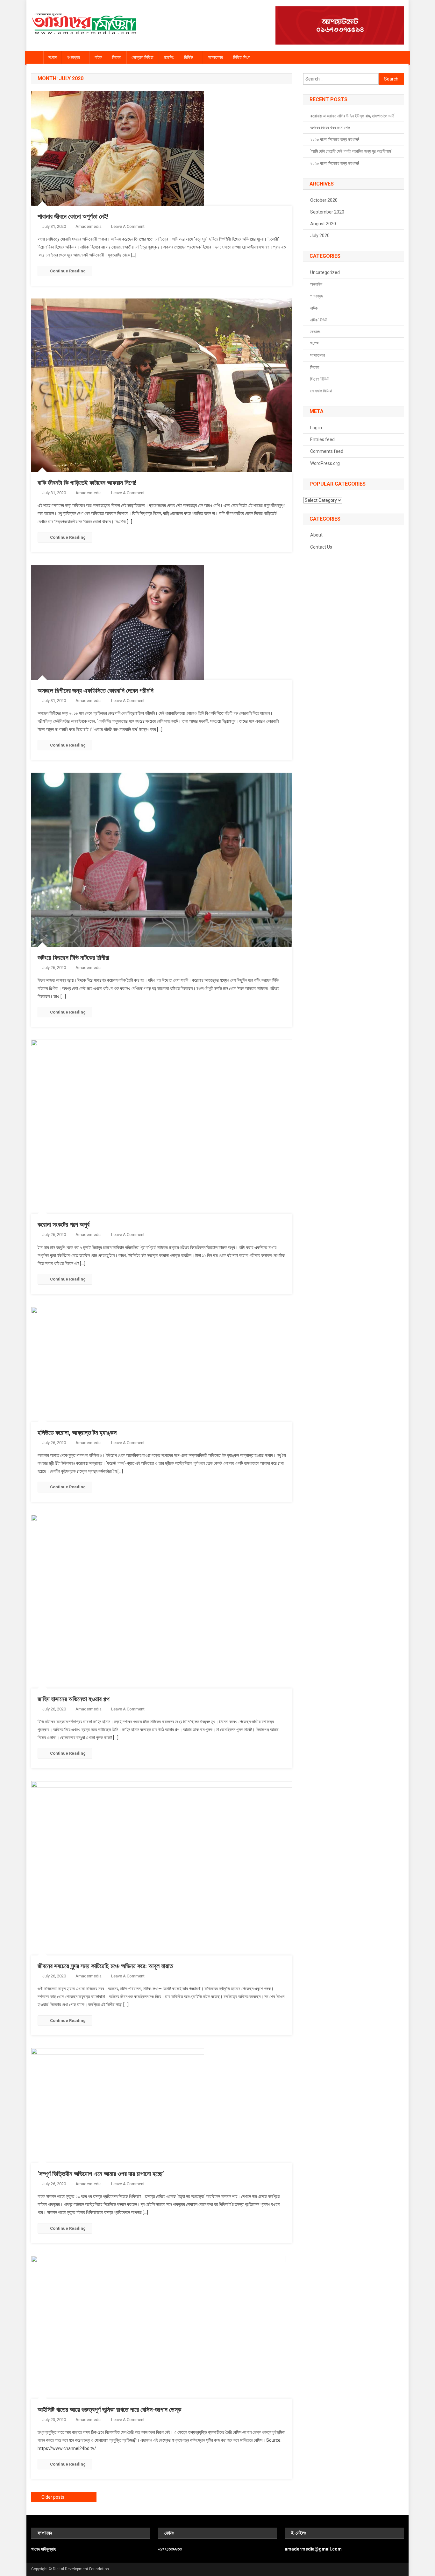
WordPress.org (325, 463)
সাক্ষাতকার (215, 57)
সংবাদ (53, 57)
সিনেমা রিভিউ (320, 379)
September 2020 (327, 212)
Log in (316, 428)
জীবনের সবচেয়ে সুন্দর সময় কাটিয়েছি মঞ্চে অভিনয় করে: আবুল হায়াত (105, 1966)
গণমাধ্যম (73, 57)
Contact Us (321, 547)
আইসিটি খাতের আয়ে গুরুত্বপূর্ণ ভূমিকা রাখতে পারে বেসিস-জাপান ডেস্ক (109, 2410)
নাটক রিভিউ (319, 320)
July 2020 (320, 235)
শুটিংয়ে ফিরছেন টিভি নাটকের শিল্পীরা (73, 958)
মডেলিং (169, 57)
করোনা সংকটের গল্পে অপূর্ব (64, 1225)
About (316, 535)
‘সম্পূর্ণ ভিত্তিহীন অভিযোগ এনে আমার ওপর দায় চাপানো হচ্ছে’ (101, 2174)
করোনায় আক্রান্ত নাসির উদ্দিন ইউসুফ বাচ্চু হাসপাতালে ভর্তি (352, 116)
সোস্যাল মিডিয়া (143, 57)
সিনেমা (117, 57)
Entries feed (322, 439)
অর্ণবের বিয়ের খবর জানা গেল (330, 128)
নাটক (98, 57)
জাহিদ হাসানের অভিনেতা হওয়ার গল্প (74, 1699)
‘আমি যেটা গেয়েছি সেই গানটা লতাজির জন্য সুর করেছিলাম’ (351, 151)
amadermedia (89, 226)
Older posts (53, 2497)
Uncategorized (325, 272)
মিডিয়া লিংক (242, 57)
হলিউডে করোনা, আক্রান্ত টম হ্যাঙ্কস (77, 1433)
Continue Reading (68, 271)
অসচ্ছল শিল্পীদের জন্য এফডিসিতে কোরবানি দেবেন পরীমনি (96, 691)
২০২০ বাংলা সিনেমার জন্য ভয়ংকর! (335, 139)
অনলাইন (316, 284)
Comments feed (327, 451)
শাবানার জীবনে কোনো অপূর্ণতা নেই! (73, 216)
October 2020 (324, 200)
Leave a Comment (128, 226)
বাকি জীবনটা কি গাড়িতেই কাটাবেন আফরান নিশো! (87, 483)
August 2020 (323, 224)
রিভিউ (189, 57)
